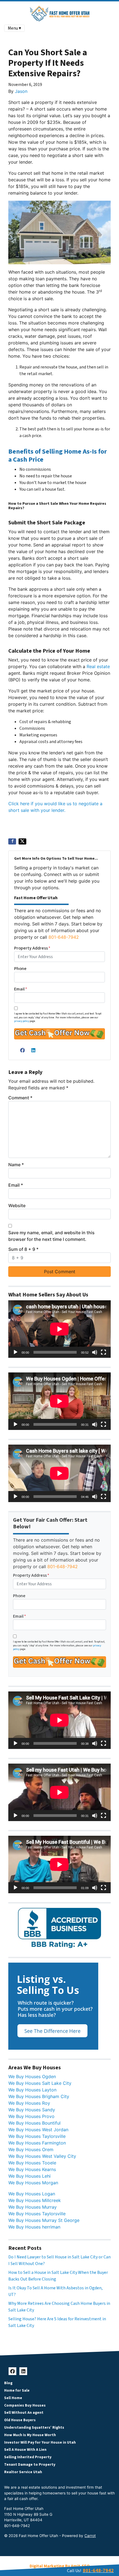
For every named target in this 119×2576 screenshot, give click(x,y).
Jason (21, 91)
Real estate (98, 666)
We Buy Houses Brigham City (39, 2096)
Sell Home (13, 2398)
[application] (59, 1329)
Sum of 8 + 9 (23, 1249)
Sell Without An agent (24, 2412)
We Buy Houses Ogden (32, 2077)
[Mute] (95, 1352)
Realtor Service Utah (23, 2472)
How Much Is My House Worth (30, 2435)
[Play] (15, 1352)
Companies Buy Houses (25, 2405)
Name (16, 1165)
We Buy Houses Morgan (33, 2183)
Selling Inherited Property (28, 2457)
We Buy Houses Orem (31, 2149)
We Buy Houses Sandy (32, 2110)
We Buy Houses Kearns (32, 2169)
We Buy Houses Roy (29, 2103)
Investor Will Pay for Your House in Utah (40, 2442)
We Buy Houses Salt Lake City (40, 2083)
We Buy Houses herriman (34, 2227)
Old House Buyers (20, 2420)
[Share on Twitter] (22, 841)
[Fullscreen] (104, 1352)
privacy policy (22, 1021)
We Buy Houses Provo (31, 2116)
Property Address (32, 948)
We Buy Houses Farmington (37, 2143)
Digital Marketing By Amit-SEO (60, 2566)
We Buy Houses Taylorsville (37, 2136)
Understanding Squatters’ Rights (34, 2427)
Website (17, 1205)
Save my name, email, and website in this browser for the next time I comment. (51, 1236)
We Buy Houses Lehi (29, 2176)
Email (21, 989)
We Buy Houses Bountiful (34, 2123)
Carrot (90, 2536)
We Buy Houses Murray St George (44, 2220)
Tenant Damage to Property (30, 2464)
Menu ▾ (14, 28)
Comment (20, 1098)
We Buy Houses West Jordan (38, 2130)
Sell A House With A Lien (25, 2450)
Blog (8, 2383)
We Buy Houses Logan (32, 2194)
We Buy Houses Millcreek (35, 2200)
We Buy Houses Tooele (32, 2163)
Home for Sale (17, 2390)
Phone (20, 969)
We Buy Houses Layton (32, 2090)
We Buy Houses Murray (33, 2207)
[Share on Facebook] (12, 841)
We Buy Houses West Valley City (42, 2156)
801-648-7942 (64, 937)
